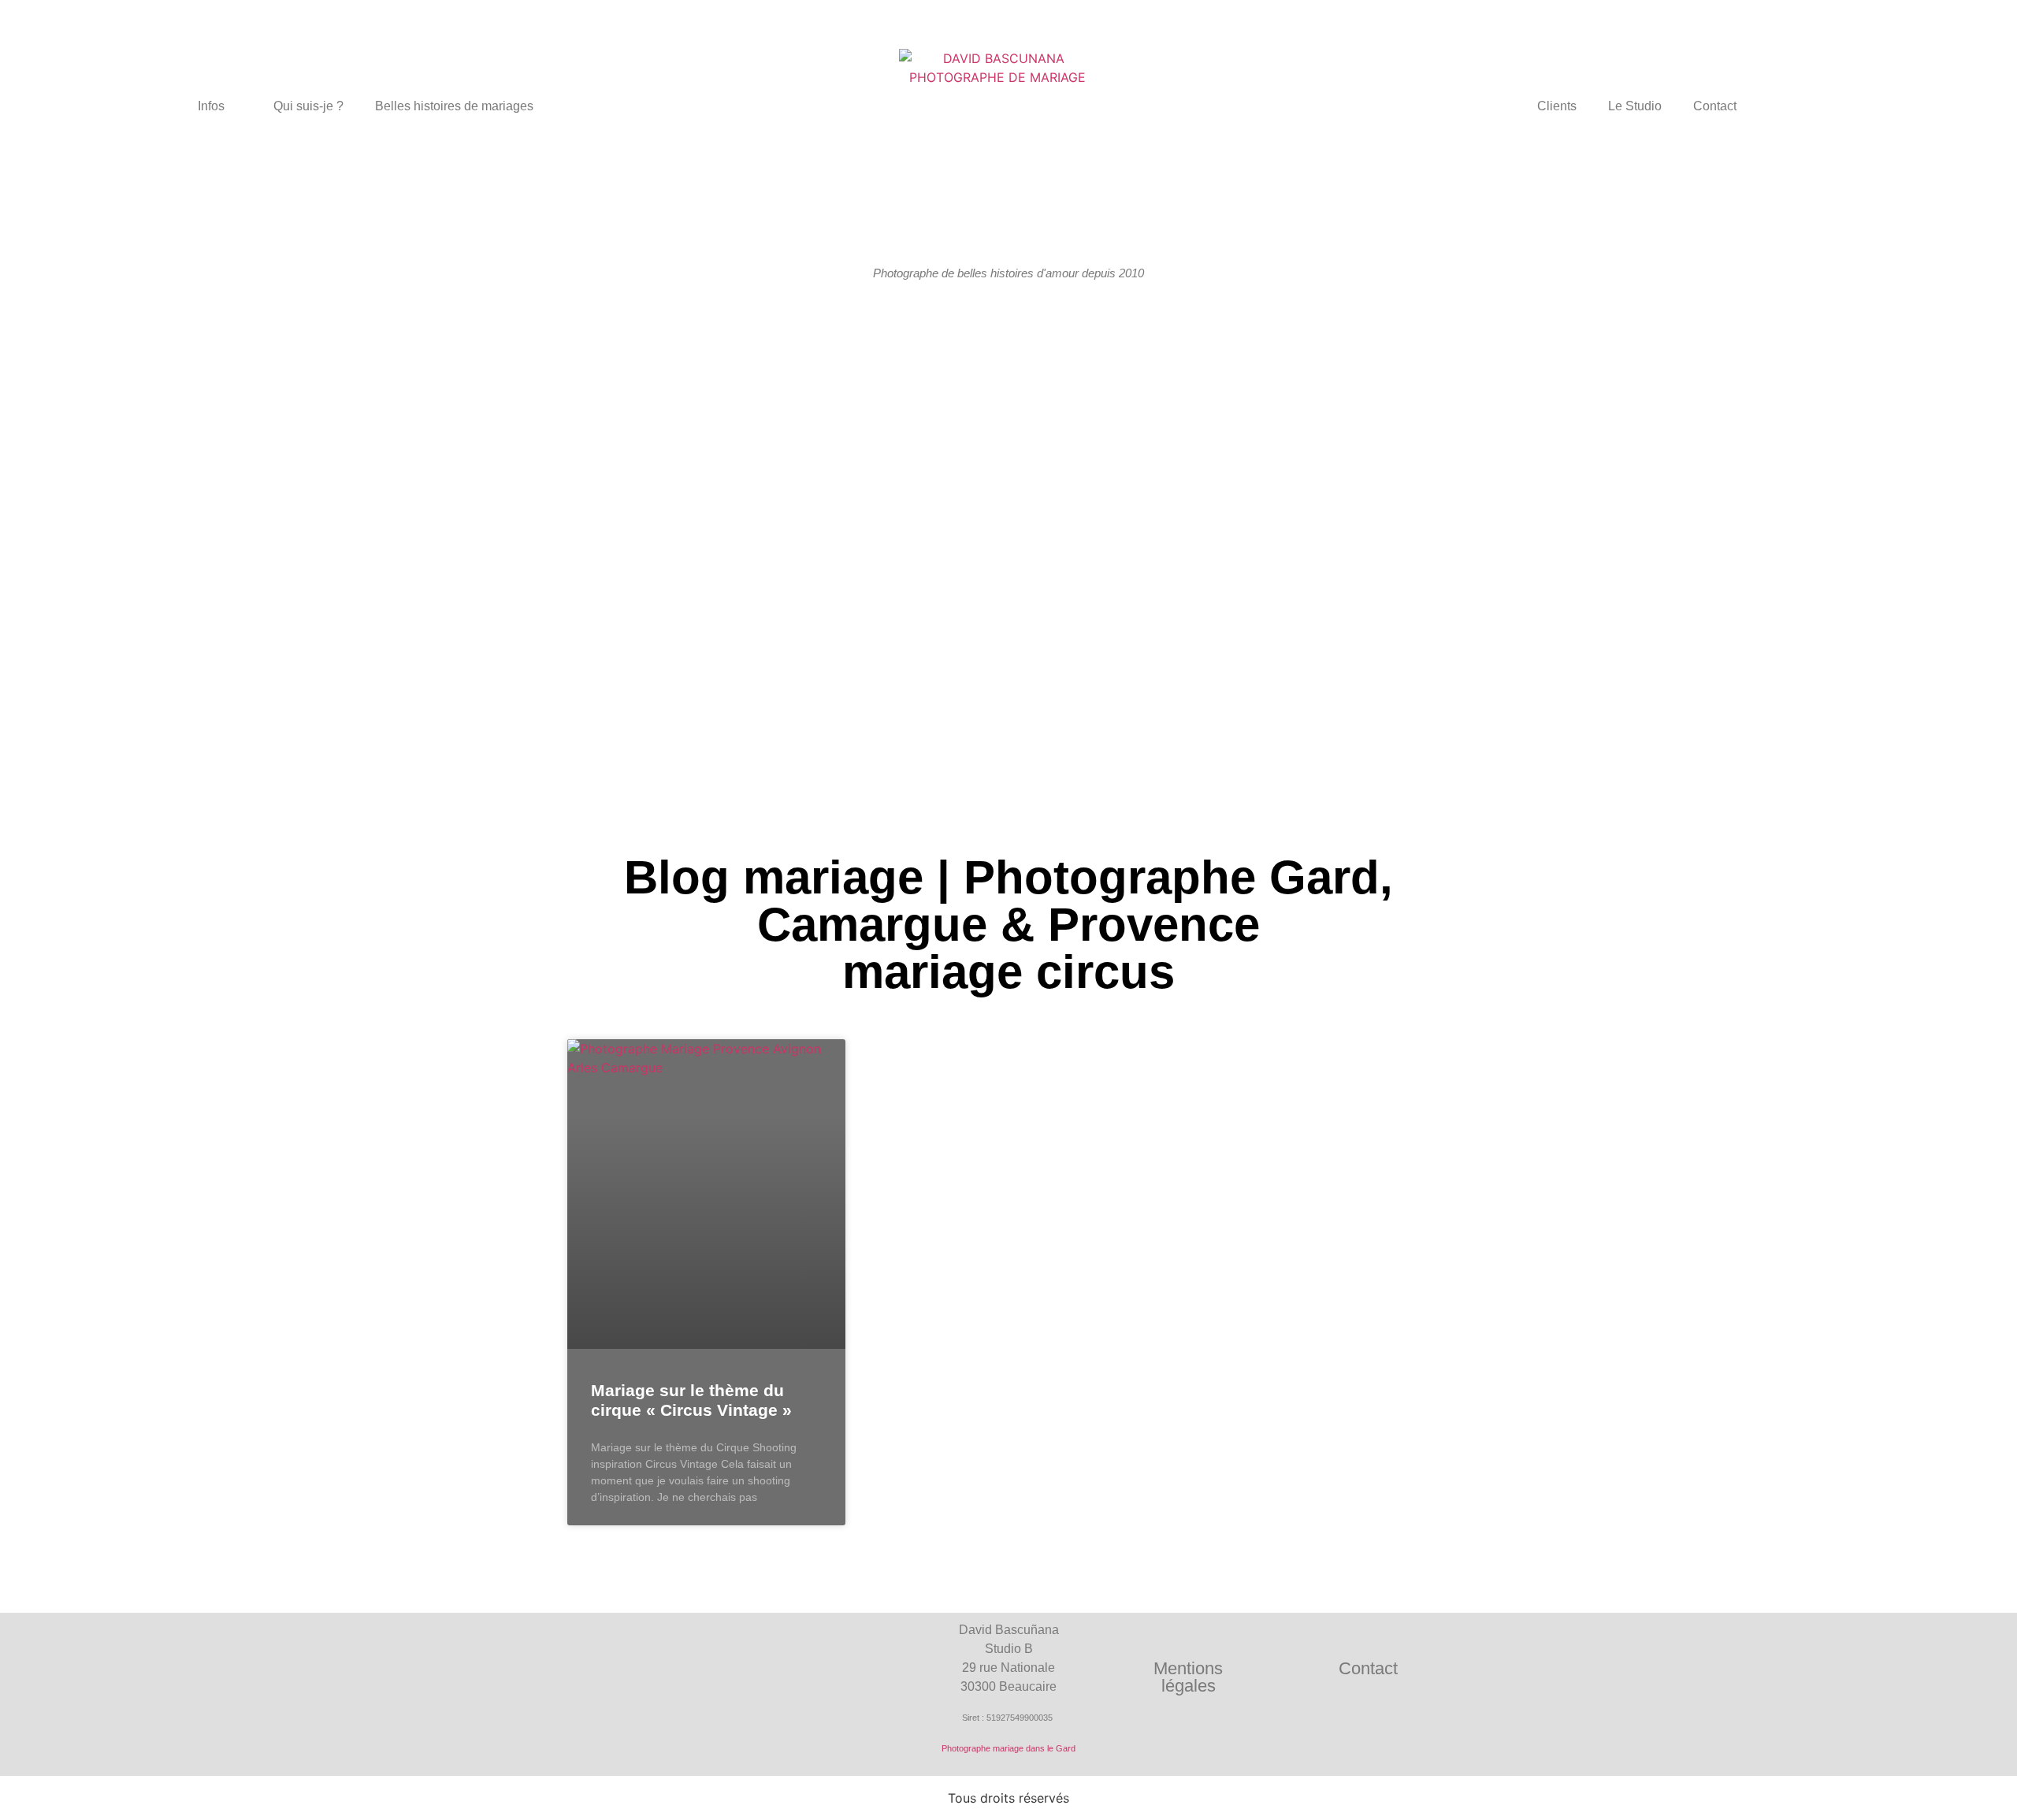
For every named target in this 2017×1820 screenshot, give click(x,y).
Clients (1557, 106)
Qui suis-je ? (308, 106)
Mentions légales (1188, 1677)
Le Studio (1635, 106)
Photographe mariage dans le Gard (1008, 1748)
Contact (1715, 106)
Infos (211, 106)
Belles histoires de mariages (454, 106)
